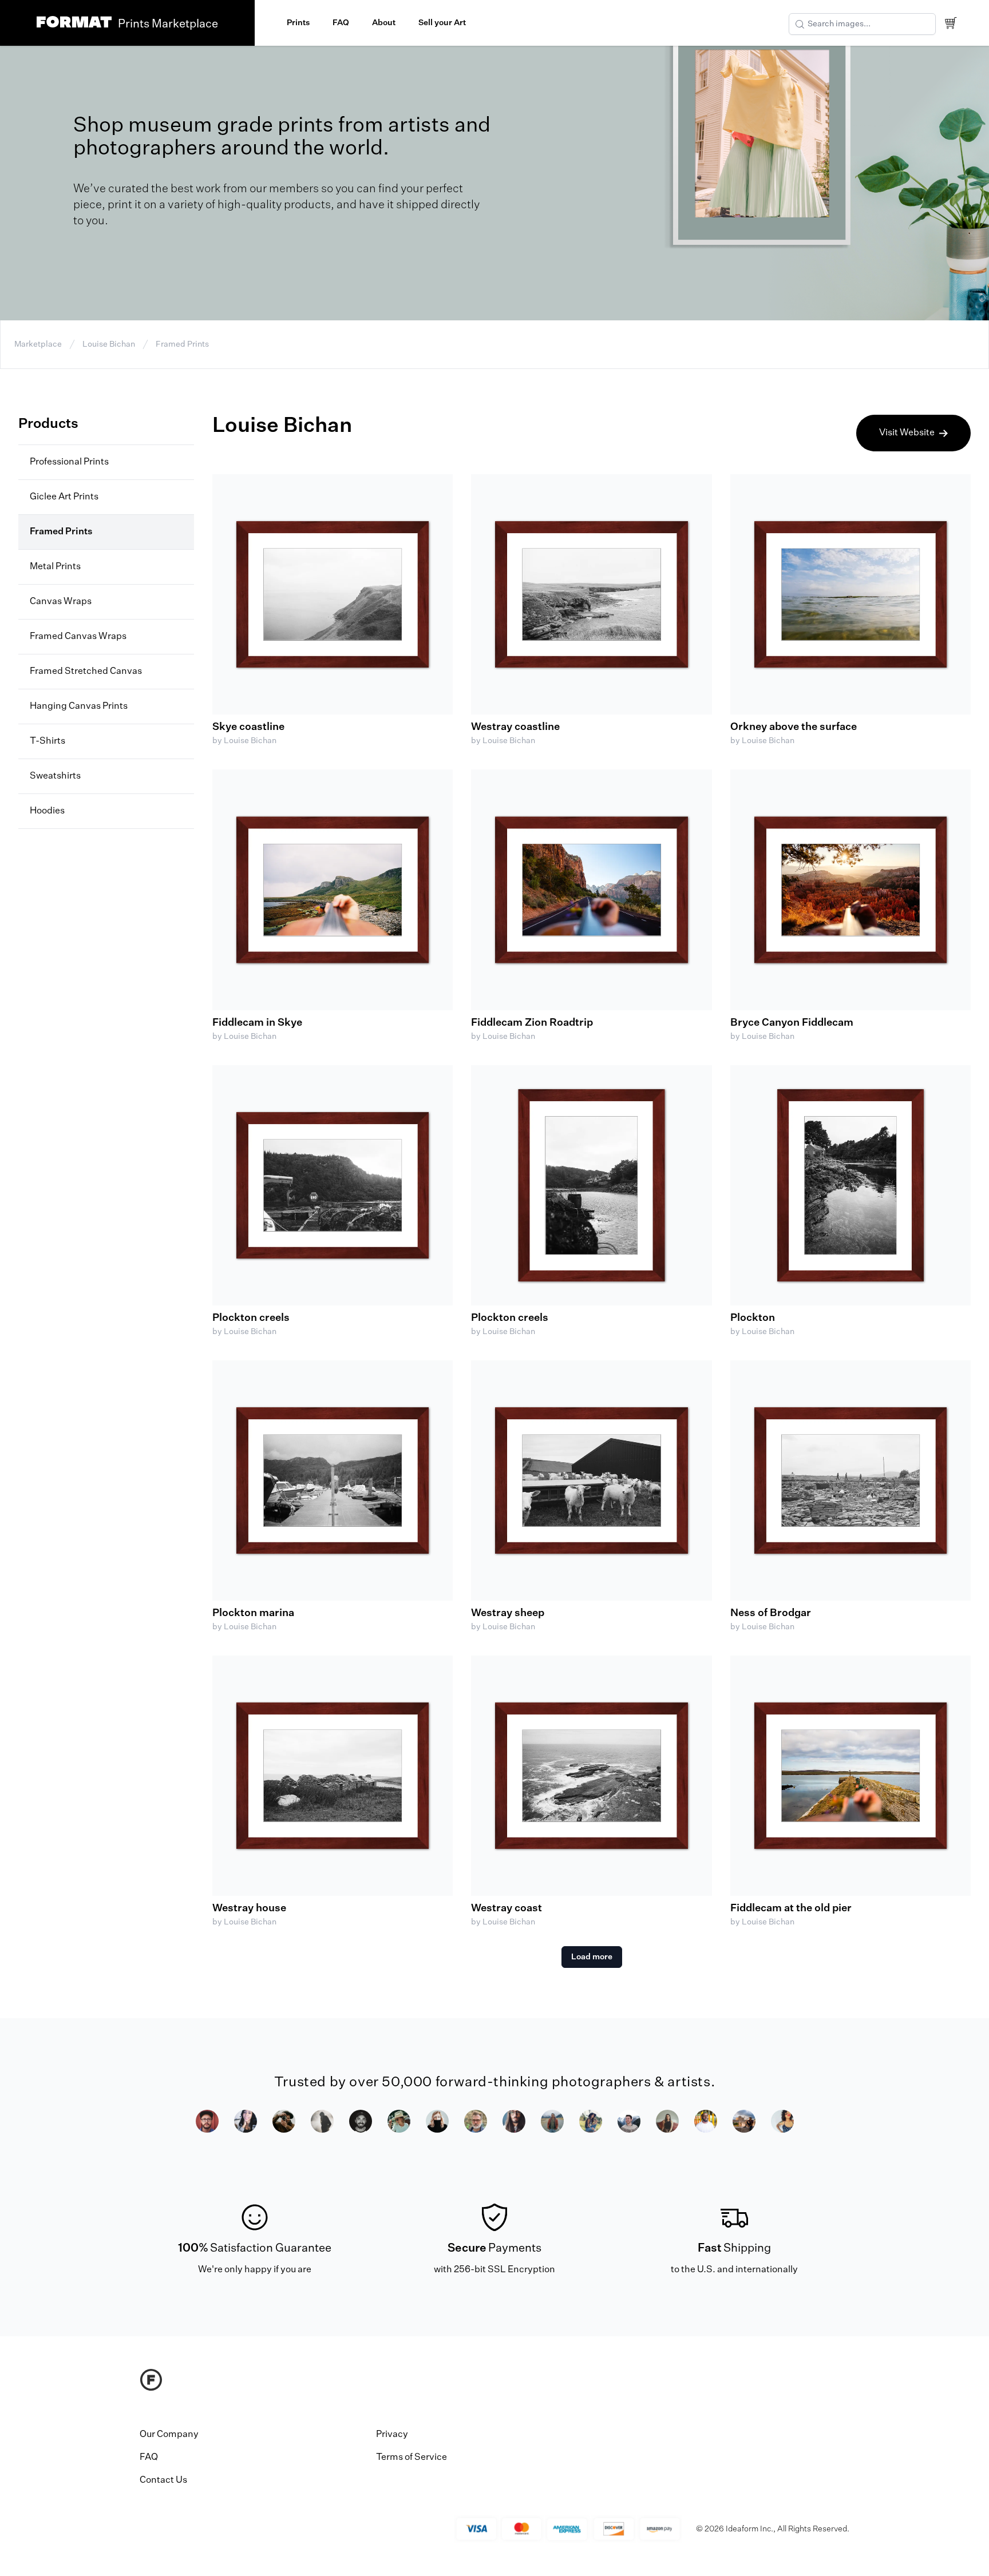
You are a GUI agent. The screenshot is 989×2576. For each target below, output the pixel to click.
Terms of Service (412, 2458)
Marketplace (38, 344)
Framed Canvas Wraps (78, 637)
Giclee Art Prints (64, 497)
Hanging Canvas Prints (79, 706)
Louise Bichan (109, 344)
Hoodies (47, 811)
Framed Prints (182, 344)
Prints (298, 23)
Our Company (169, 2435)
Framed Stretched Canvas (86, 672)
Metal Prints (55, 567)
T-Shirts (48, 741)
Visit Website (907, 433)
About (384, 23)
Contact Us (163, 2480)
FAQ (341, 23)
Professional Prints (69, 462)
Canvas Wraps (61, 602)
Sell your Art (442, 23)
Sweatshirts (55, 776)
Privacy (392, 2435)
